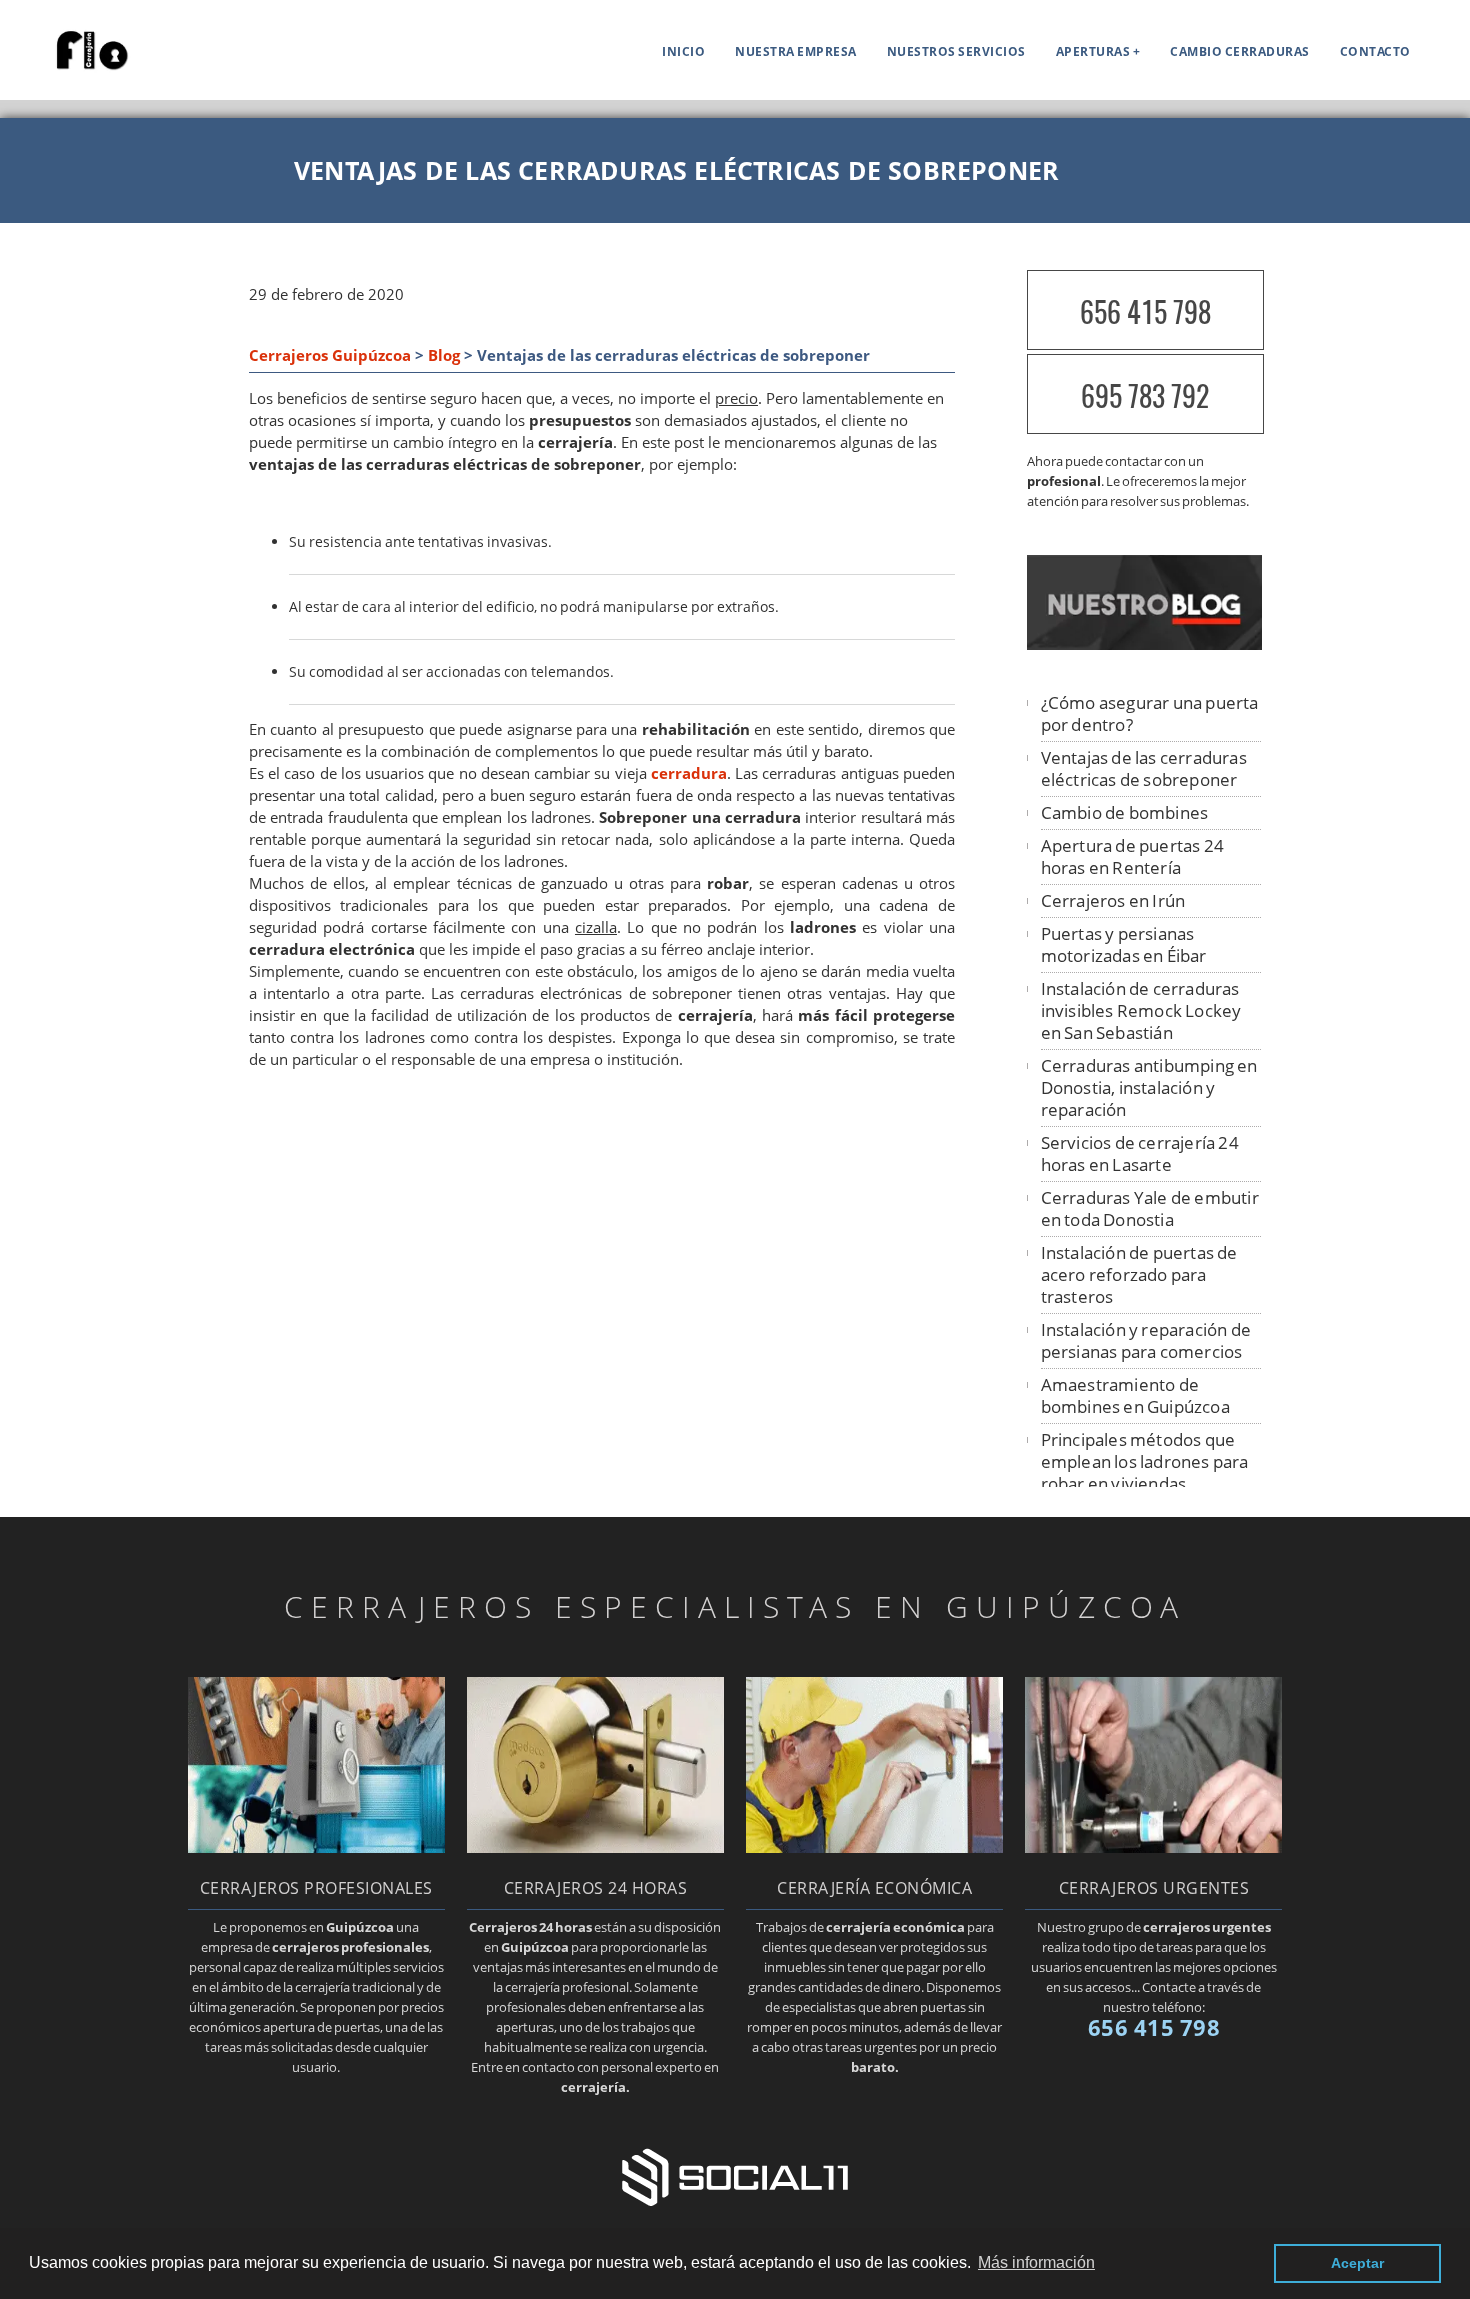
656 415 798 (1145, 311)
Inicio (683, 51)
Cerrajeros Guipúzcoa (330, 355)
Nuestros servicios (956, 51)
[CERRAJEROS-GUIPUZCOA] (76, 67)
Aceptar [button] (1357, 2263)
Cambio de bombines (1125, 812)
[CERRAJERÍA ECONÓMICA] (874, 1847)
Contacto (1375, 51)
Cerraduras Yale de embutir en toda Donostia (1150, 1208)
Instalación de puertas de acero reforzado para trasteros (1139, 1274)
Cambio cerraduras (1240, 51)
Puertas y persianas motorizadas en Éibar (1124, 944)
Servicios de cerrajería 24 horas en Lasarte (1140, 1153)
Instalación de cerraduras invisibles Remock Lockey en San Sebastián (1141, 1010)
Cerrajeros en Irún (1113, 900)
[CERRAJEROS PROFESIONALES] (316, 1847)
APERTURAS (1093, 51)
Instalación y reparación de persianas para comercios (1146, 1340)
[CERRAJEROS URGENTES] (1153, 1847)
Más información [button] (1036, 2262)
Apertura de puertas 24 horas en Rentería (1132, 856)
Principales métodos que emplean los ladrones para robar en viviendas (1145, 1461)
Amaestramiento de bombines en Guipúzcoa (1135, 1395)
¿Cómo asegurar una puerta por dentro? (1150, 713)
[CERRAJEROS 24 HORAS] (595, 1847)
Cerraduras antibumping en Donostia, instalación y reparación (1149, 1087)
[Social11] (735, 2175)
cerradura (689, 773)
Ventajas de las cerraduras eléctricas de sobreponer (1144, 768)
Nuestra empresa (796, 51)
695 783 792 (1145, 395)
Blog (444, 355)
